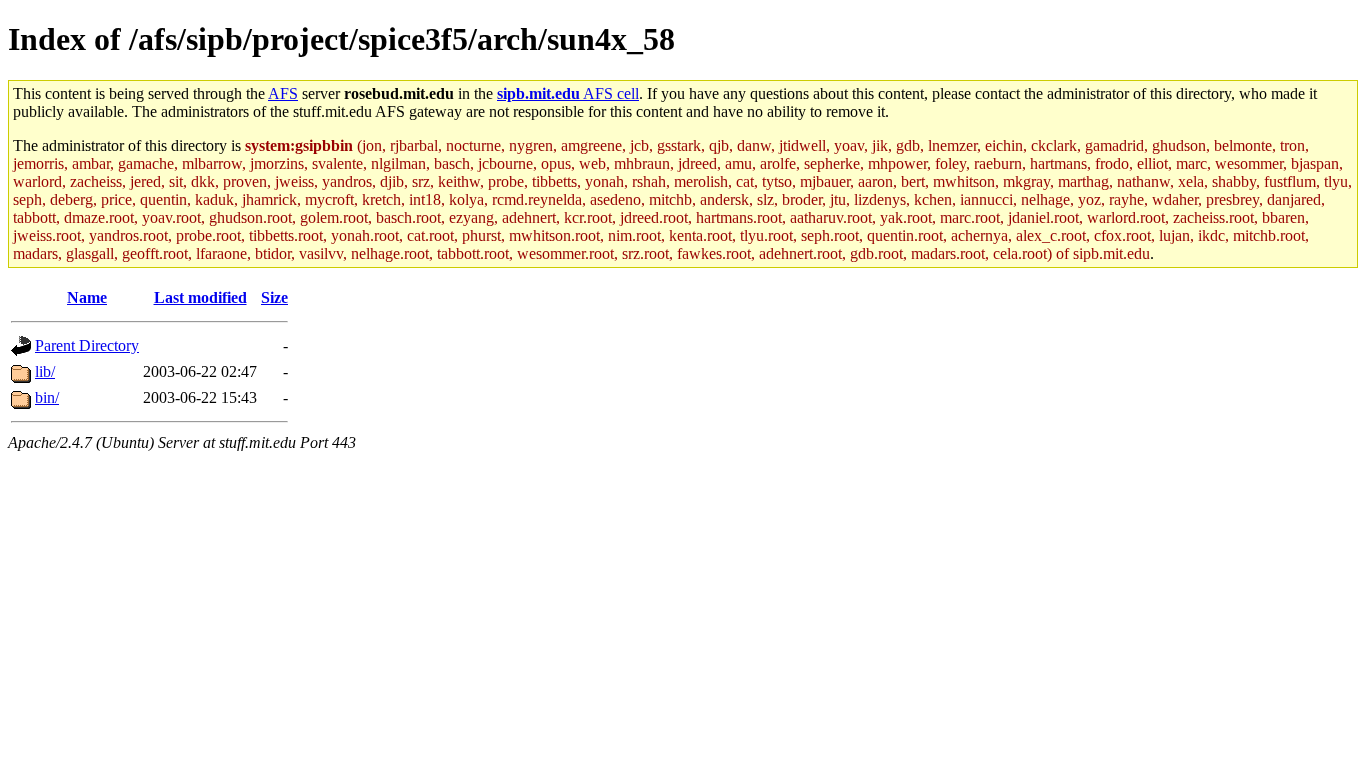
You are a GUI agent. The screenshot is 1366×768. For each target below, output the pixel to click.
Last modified (200, 297)
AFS (283, 93)
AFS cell (568, 93)
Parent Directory (87, 345)
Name (87, 297)
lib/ (45, 371)
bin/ (47, 397)
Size (274, 297)
